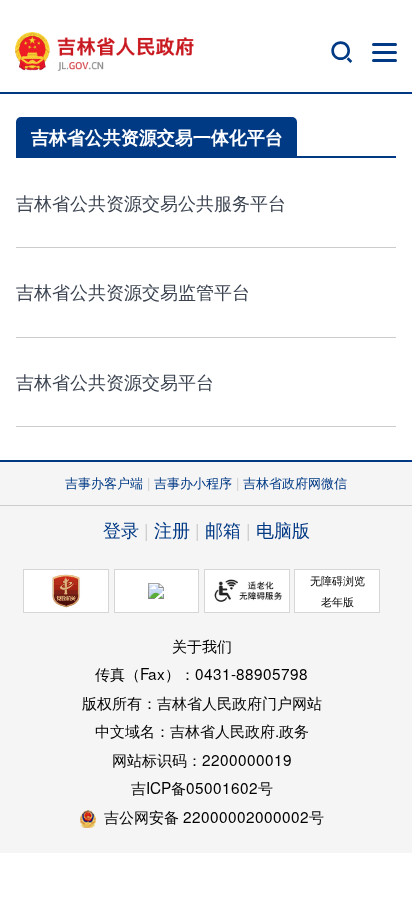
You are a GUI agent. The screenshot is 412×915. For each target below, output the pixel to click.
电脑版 (283, 529)
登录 (121, 529)
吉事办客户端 (104, 482)
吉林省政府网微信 (295, 482)
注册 (172, 529)
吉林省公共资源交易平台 (115, 381)
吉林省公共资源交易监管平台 (133, 291)
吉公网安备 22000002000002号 (214, 816)
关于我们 (202, 645)
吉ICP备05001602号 (202, 787)
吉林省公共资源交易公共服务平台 (151, 202)
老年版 (337, 601)
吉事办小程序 (193, 482)
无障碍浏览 (337, 580)
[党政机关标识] (66, 591)
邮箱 (223, 529)
